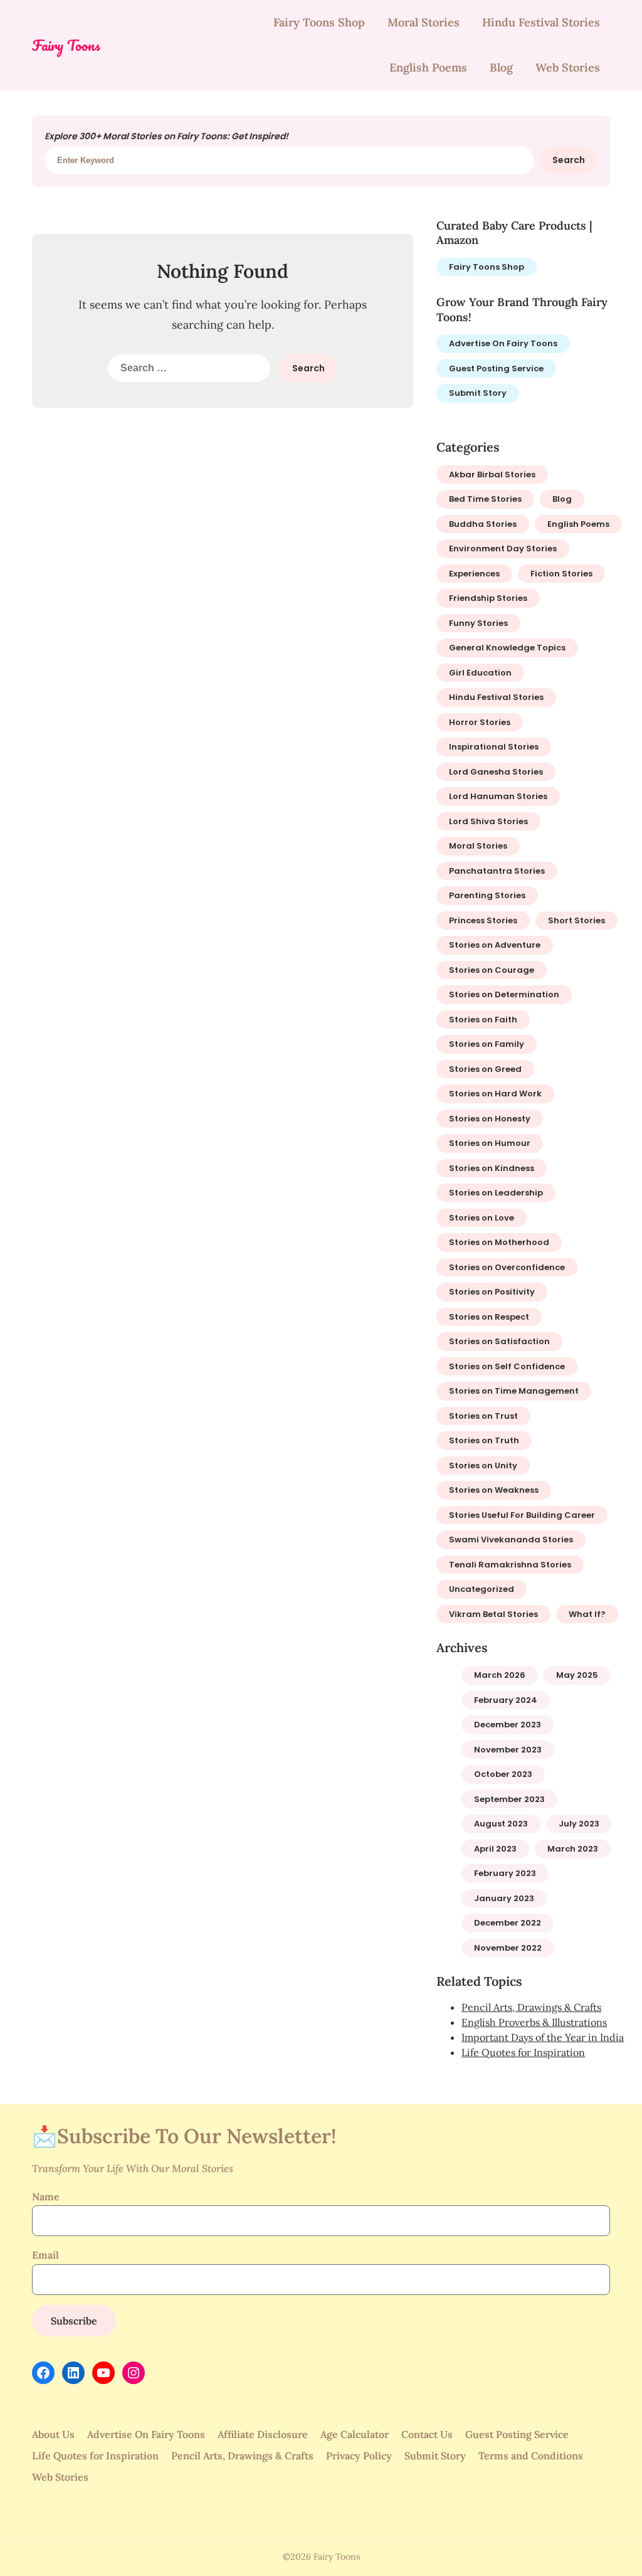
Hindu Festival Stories (541, 22)
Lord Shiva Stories (488, 821)
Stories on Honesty (490, 1119)
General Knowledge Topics (507, 648)
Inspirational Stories (494, 747)
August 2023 (501, 1824)
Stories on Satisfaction (499, 1341)
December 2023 (508, 1725)
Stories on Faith (483, 1020)
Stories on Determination (504, 994)
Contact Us (427, 2434)
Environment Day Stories (503, 549)
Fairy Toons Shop (319, 22)
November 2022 (508, 1948)
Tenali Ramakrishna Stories (510, 1565)
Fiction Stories (561, 574)
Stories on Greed (485, 1069)
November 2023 (508, 1750)
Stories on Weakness (494, 1490)
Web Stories (568, 67)
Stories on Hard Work (495, 1094)
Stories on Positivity (492, 1292)
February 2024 (506, 1700)
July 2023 (579, 1824)
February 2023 (505, 1873)
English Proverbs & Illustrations (534, 2022)
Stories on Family (487, 1044)
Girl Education (480, 673)
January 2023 (504, 1898)
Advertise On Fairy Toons (503, 343)
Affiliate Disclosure (263, 2434)
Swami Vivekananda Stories (511, 1540)
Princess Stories (483, 920)
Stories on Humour (490, 1143)
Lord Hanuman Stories (498, 796)
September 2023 (509, 1799)
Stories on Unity (483, 1466)
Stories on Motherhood (499, 1242)
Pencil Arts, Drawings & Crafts (531, 2007)
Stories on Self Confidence (507, 1366)
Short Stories (576, 920)
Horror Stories (480, 722)
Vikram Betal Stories (493, 1614)
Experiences (474, 574)
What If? (587, 1614)
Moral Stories (424, 22)
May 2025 (577, 1675)
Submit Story (478, 393)
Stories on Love (481, 1218)
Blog (501, 67)
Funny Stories (478, 623)
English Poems (428, 67)
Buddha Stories (483, 524)
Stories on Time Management (514, 1391)
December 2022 (508, 1923)
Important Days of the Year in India (543, 2037)
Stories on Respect (489, 1317)
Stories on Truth (484, 1440)
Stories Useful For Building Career (522, 1515)
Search (569, 160)
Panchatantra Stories (497, 871)
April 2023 (495, 1849)
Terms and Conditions (531, 2456)
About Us (53, 2434)
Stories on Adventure (495, 945)
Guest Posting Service (496, 368)
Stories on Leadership (496, 1193)
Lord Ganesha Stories (496, 772)
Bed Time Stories (485, 499)
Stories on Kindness (492, 1168)
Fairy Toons (66, 45)
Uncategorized (481, 1589)
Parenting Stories (487, 895)
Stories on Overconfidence (507, 1267)
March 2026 (500, 1675)
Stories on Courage (492, 970)
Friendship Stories (488, 598)
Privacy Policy (359, 2456)
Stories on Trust (483, 1416)
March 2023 (573, 1849)
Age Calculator (355, 2434)
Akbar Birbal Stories (492, 474)
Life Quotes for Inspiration (523, 2052)
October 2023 (503, 1774)
